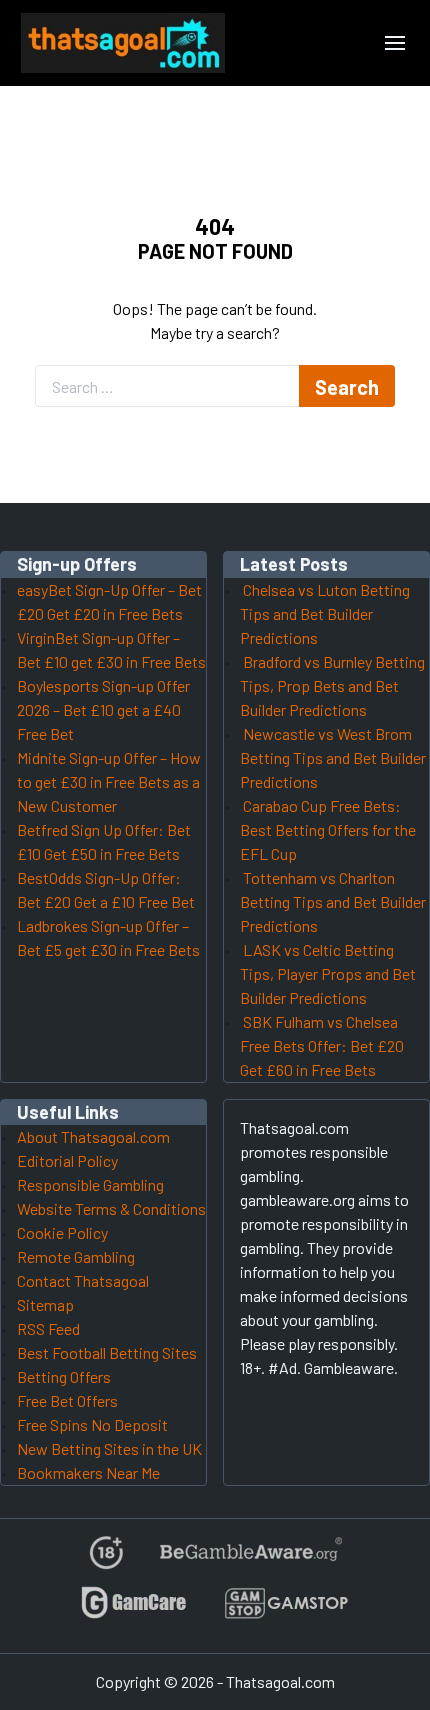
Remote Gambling (76, 1256)
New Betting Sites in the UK (109, 1448)
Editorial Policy (67, 1160)
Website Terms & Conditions (111, 1208)
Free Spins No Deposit (92, 1424)
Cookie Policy (62, 1232)
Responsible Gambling (90, 1184)
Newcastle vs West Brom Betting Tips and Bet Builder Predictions (333, 757)
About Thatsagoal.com (93, 1136)
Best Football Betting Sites (107, 1352)
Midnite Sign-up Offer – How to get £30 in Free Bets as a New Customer (109, 781)
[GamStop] (286, 1611)
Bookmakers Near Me (88, 1472)
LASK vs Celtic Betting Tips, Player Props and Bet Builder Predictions (328, 973)
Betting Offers (64, 1376)
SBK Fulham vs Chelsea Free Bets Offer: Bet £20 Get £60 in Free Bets (322, 1045)
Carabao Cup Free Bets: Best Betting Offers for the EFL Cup (328, 829)
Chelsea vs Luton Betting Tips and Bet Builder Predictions (325, 613)
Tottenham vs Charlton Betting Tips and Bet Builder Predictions (333, 901)
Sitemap (45, 1304)
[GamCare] (134, 1611)
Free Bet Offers (67, 1400)
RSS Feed (48, 1328)
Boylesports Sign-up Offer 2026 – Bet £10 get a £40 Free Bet (103, 709)
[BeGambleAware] (249, 1560)
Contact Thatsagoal (83, 1280)
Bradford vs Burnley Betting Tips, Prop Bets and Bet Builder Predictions (332, 685)
